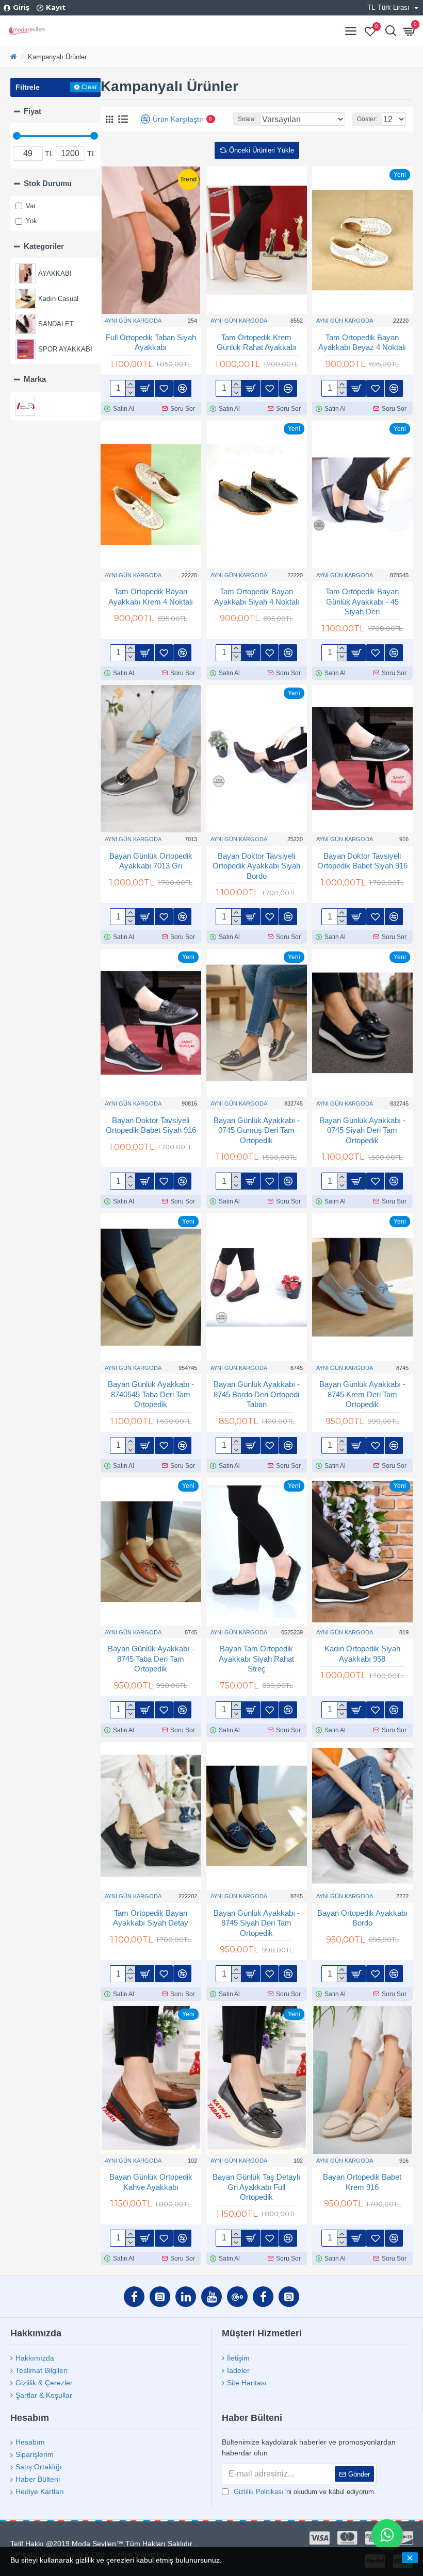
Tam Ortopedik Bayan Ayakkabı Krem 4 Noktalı (151, 597)
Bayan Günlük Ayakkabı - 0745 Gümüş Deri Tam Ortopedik (257, 1130)
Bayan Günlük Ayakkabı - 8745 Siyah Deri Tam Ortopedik (257, 1923)
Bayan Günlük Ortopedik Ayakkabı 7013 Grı (151, 861)
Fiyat (32, 111)
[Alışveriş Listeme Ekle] (164, 1445)
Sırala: (247, 119)
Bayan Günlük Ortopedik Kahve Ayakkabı (151, 2182)
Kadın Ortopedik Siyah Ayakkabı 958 (362, 1654)
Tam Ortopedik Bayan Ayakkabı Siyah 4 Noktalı (257, 597)
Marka (35, 379)
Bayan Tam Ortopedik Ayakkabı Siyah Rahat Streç (256, 1659)
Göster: (367, 119)
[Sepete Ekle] (144, 1445)
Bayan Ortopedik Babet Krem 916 (362, 2182)
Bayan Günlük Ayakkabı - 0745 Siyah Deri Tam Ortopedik (362, 1130)
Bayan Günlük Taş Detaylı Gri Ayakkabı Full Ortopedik (256, 2187)
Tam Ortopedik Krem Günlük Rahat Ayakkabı (257, 342)
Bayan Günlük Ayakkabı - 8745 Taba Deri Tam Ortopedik (151, 1659)
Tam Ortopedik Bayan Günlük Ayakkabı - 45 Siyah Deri (362, 601)
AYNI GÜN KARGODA (133, 321)
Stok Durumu (48, 183)
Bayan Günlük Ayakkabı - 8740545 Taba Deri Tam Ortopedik (151, 1394)
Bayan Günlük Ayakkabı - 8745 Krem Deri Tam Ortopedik (362, 1394)
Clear (89, 87)
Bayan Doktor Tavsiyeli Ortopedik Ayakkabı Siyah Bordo (256, 866)
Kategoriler (44, 246)
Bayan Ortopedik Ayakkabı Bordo (362, 1918)
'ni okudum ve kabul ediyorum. (305, 2492)
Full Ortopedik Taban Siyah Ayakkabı (151, 342)
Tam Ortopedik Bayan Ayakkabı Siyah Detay (151, 1918)
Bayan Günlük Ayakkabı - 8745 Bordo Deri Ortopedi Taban (257, 1394)
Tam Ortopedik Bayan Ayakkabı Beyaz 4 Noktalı (362, 342)
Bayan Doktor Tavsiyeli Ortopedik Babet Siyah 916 (362, 861)
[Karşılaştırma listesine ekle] (182, 1445)
